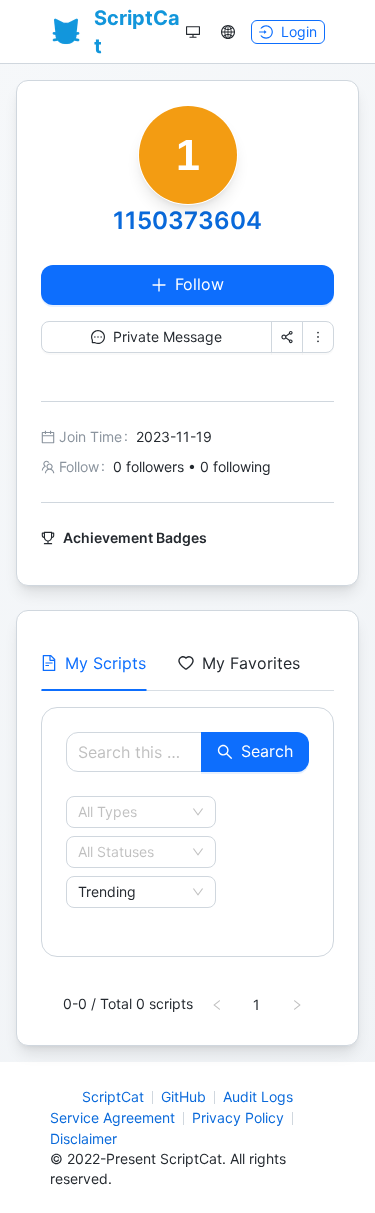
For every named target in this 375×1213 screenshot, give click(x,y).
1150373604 (187, 220)
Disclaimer (83, 1138)
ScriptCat (113, 1096)
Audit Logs (258, 1096)
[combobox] (132, 812)
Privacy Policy (238, 1117)
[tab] (93, 663)
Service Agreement (112, 1117)
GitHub (183, 1096)
